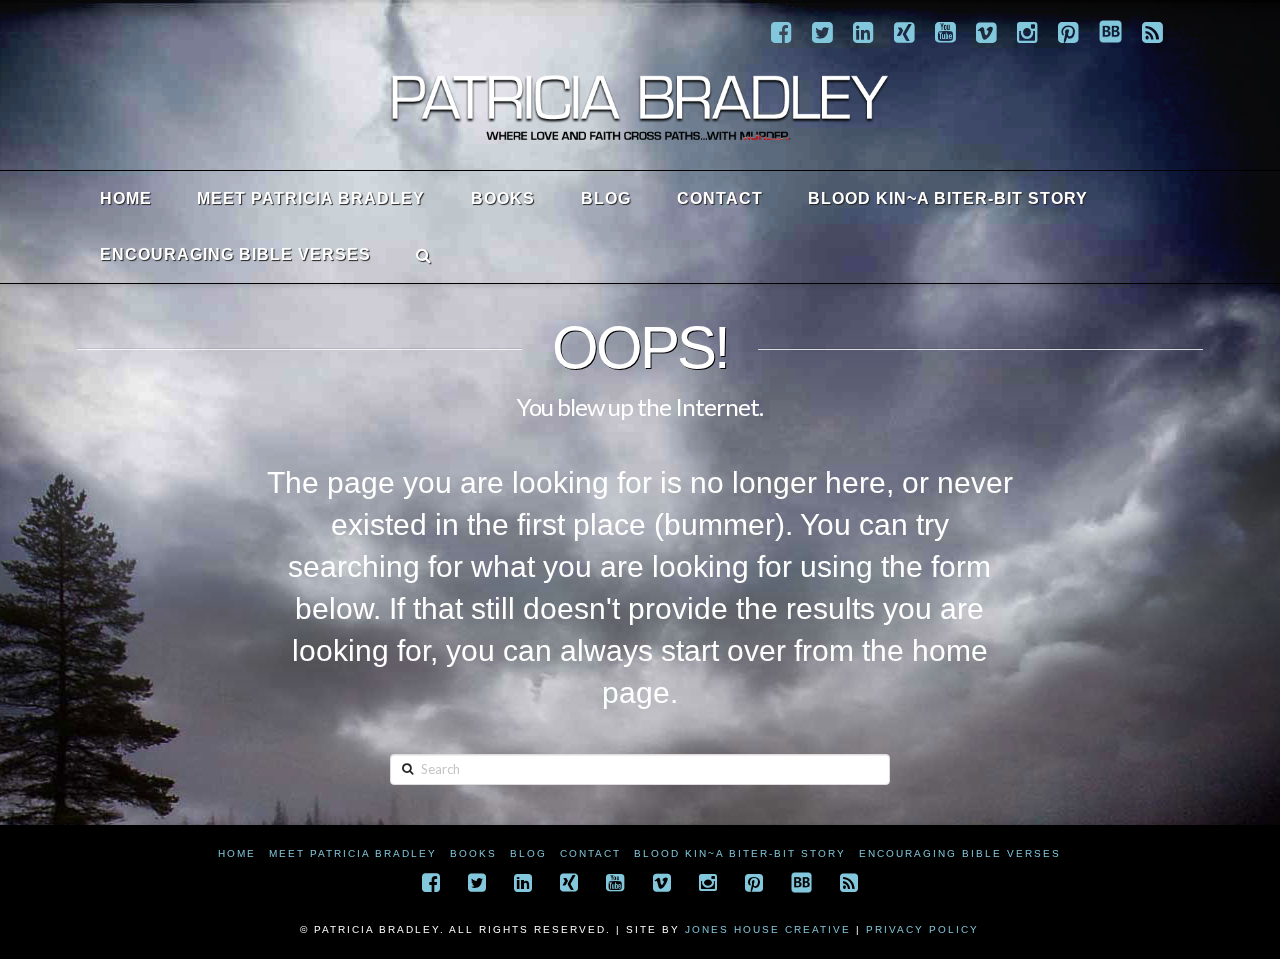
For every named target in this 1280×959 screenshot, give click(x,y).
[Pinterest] (1068, 32)
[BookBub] (1110, 31)
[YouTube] (945, 32)
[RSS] (1152, 32)
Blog (528, 853)
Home (237, 853)
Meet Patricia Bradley (353, 853)
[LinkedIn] (863, 32)
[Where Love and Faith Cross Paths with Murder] (640, 107)
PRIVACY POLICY (922, 929)
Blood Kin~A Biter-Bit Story (740, 853)
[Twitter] (822, 32)
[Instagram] (1027, 32)
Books (473, 853)
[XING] (904, 32)
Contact (590, 853)
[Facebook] (781, 32)
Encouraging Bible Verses (960, 853)
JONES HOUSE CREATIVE (768, 929)
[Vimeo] (986, 32)
